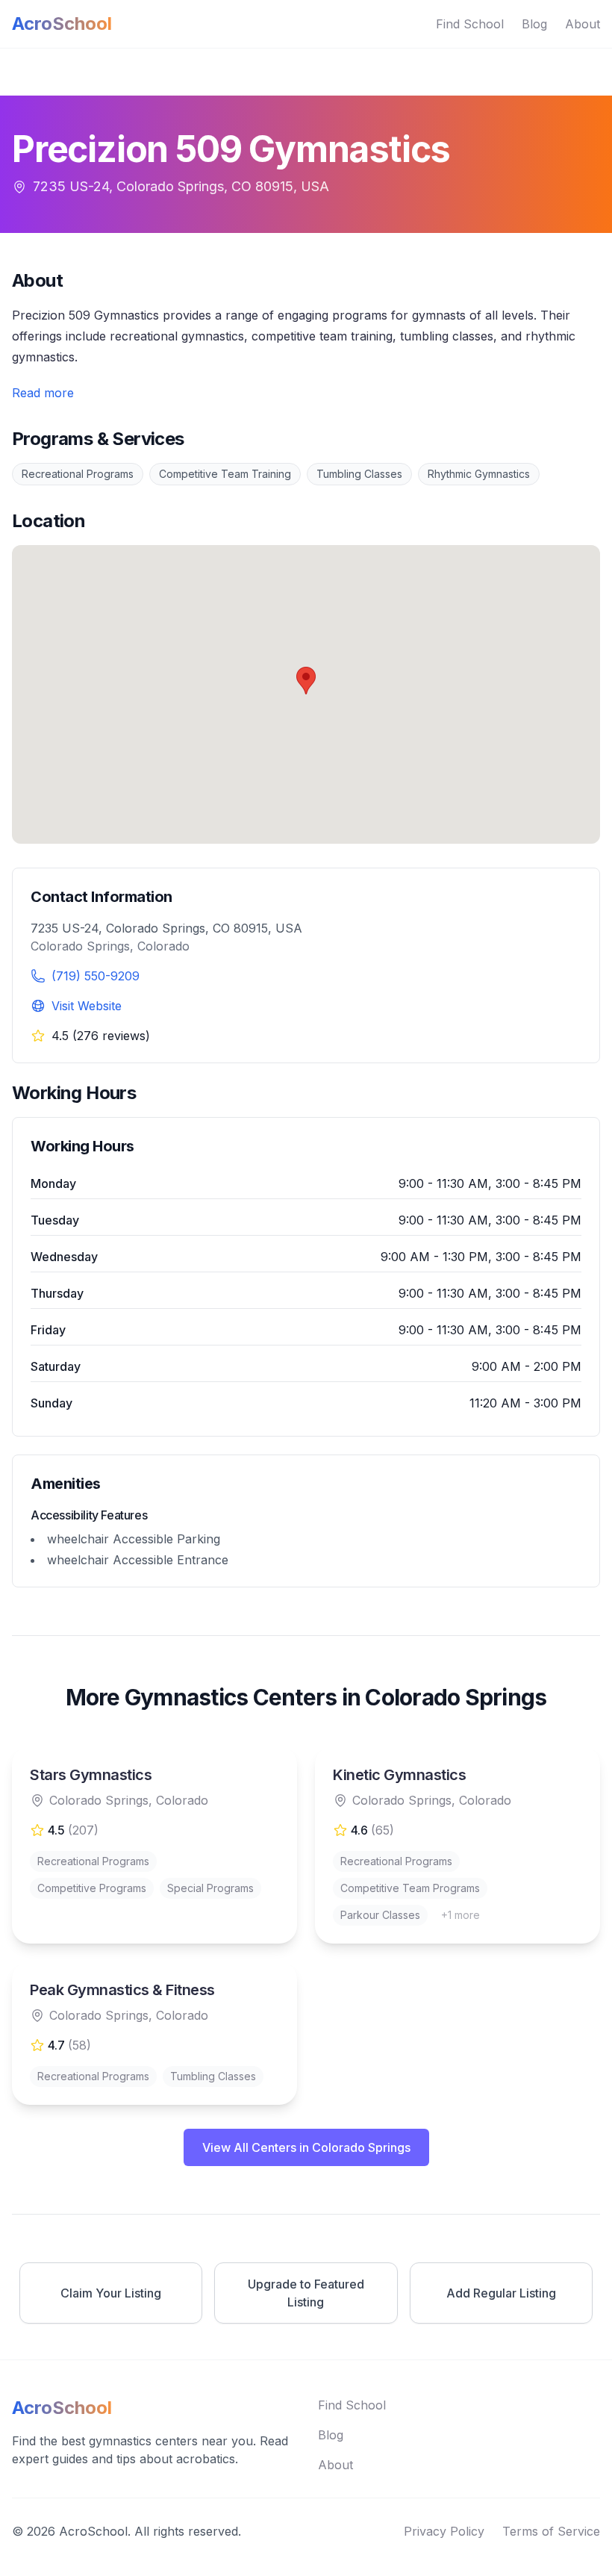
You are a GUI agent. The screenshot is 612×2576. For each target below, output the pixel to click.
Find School (470, 24)
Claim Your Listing (111, 2293)
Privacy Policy (444, 2531)
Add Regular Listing (501, 2293)
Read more (43, 393)
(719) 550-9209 (96, 976)
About (583, 24)
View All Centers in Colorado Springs (306, 2147)
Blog (534, 24)
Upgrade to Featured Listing (306, 2293)
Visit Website (87, 1006)
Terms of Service (551, 2531)
